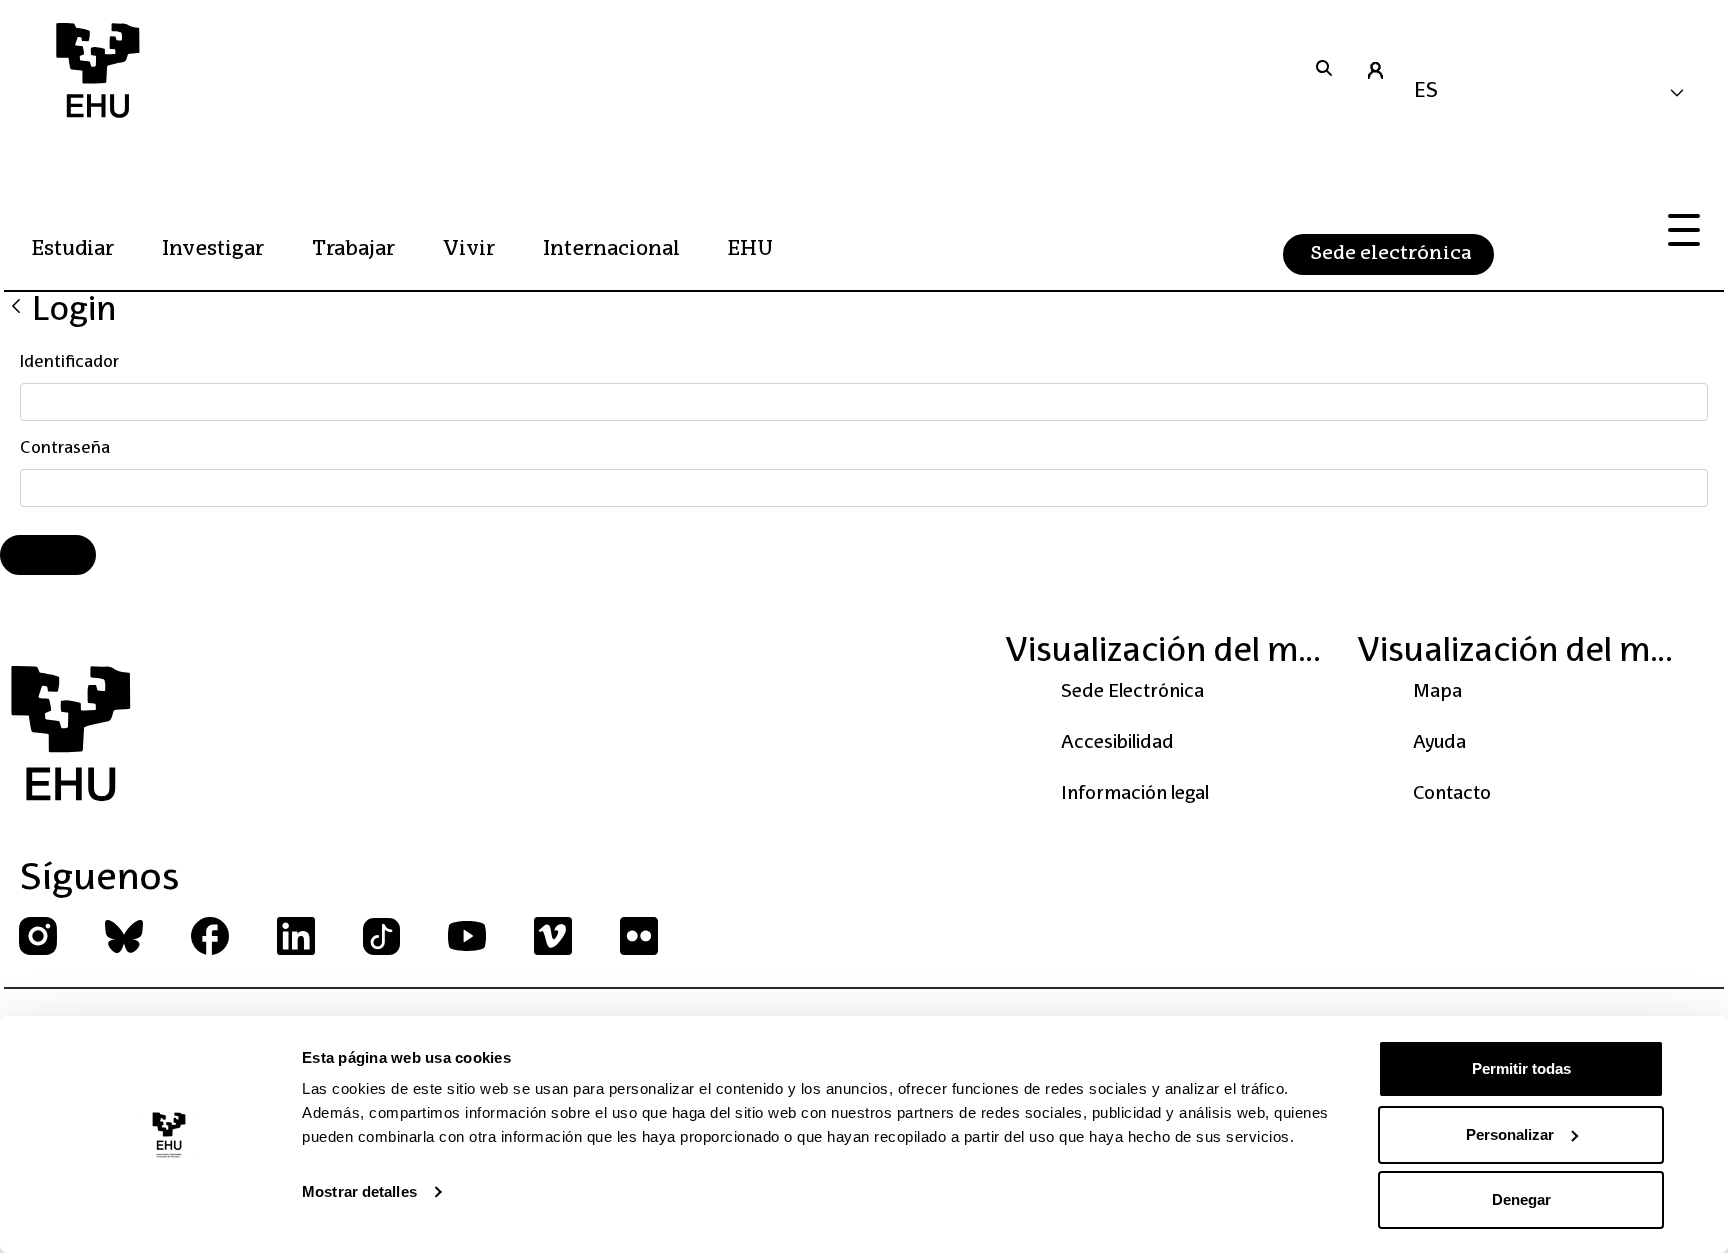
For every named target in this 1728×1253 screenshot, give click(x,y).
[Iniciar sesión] (1375, 70)
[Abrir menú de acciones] (1684, 231)
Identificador (69, 363)
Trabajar (353, 250)
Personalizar (1510, 1134)
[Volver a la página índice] (16, 306)
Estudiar (73, 250)
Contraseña (65, 449)
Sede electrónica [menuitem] (1391, 253)
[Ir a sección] (1324, 70)
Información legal (1135, 794)
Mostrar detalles (359, 1191)
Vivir (469, 250)
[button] (1556, 93)
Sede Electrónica (1132, 692)
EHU (750, 250)
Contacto (1452, 794)
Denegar (1521, 1199)
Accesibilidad (1117, 743)
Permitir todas (1521, 1068)
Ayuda (1439, 743)
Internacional (611, 250)
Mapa (1437, 692)
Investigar (213, 250)
